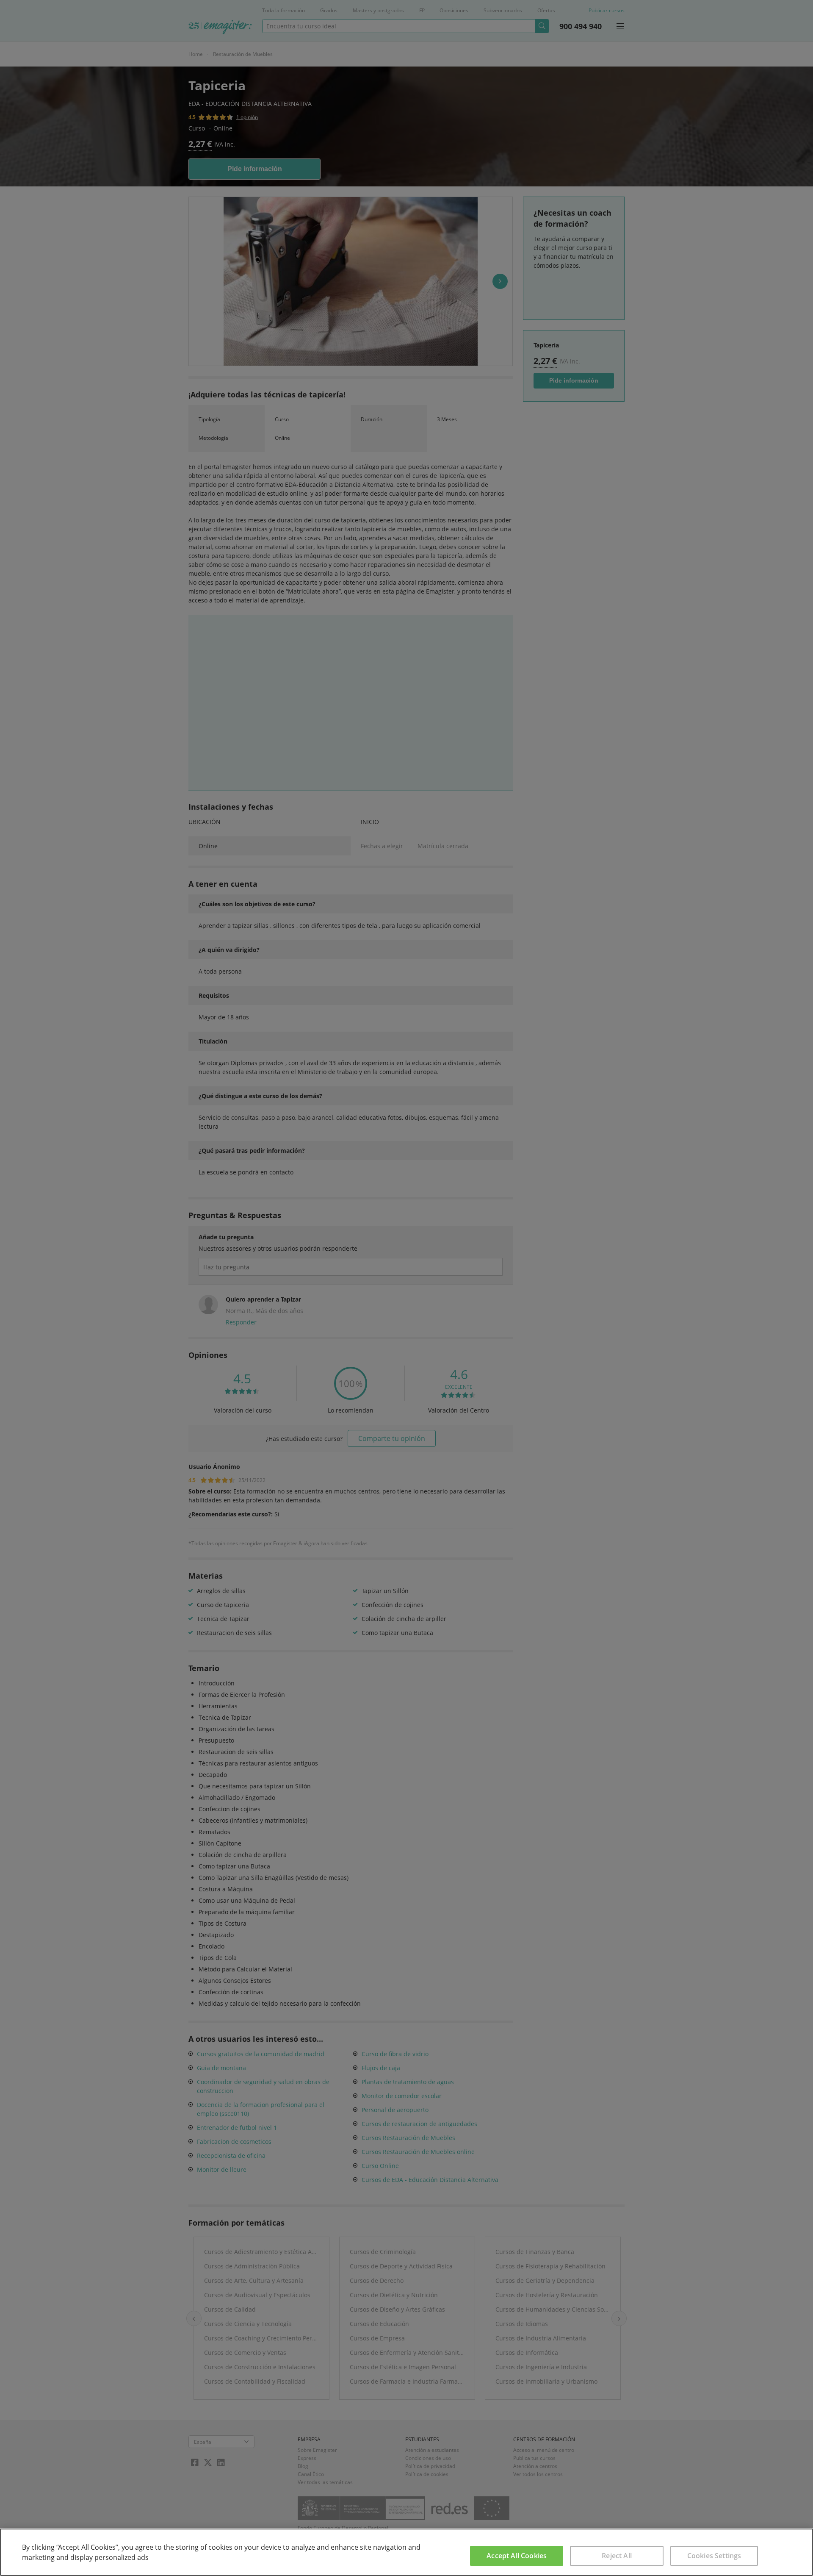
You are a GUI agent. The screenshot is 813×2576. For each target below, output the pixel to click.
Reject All (617, 2556)
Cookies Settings (714, 2556)
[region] (406, 2552)
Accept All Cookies (517, 2556)
